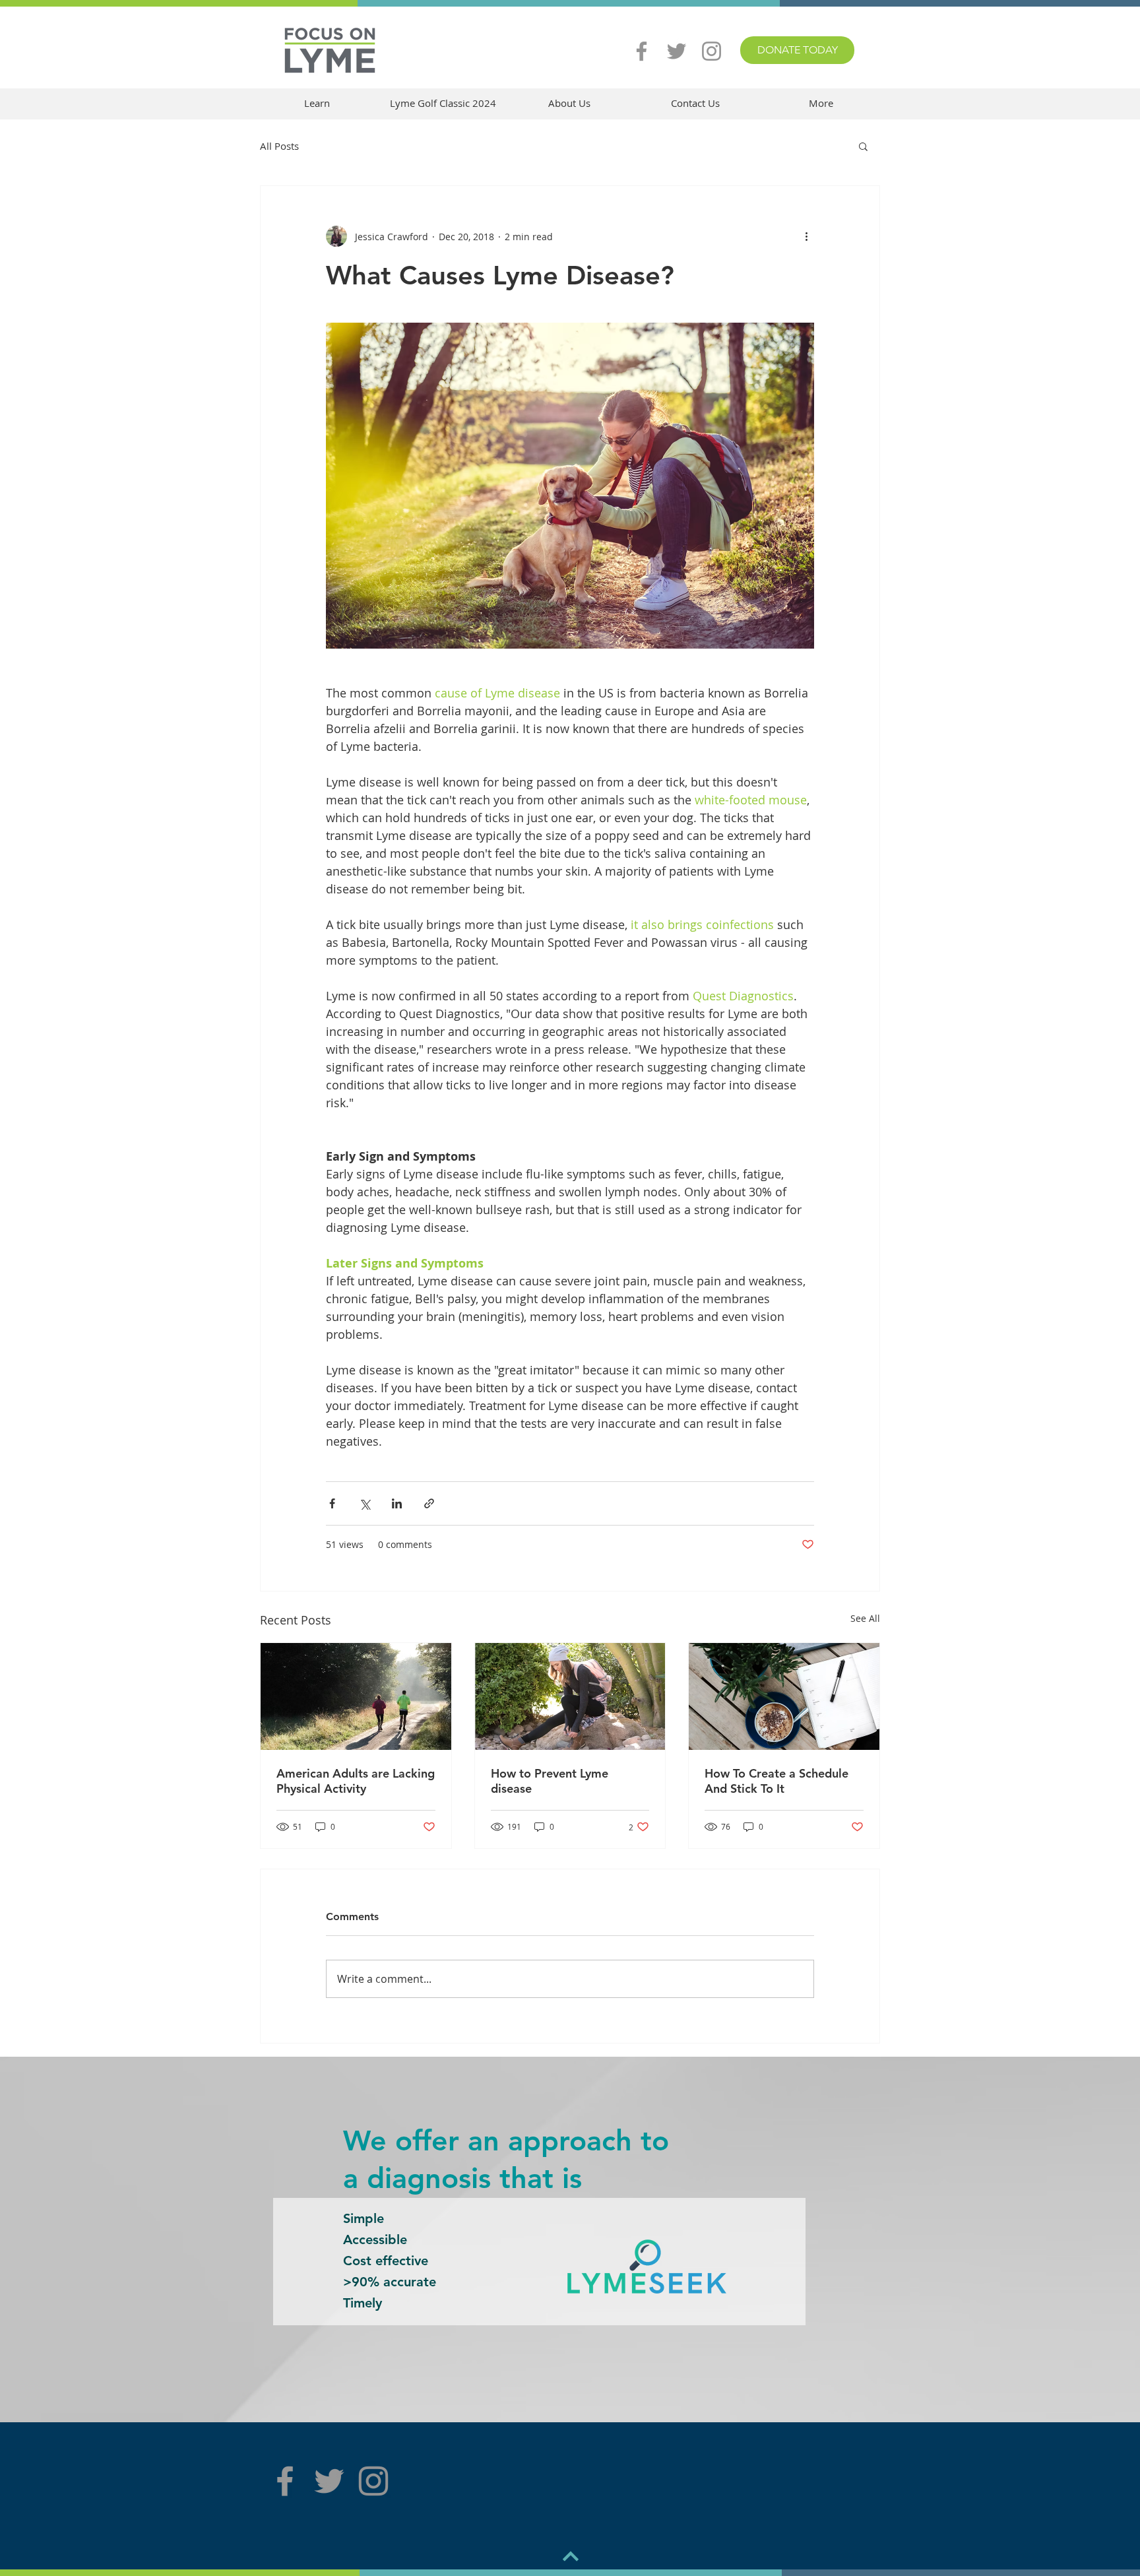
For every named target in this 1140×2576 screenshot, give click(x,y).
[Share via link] (429, 1503)
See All (865, 1618)
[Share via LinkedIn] (397, 1503)
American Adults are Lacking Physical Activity (356, 1781)
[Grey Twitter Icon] (677, 51)
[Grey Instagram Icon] (712, 51)
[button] (317, 103)
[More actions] (806, 236)
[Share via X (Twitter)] (364, 1503)
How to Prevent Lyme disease (550, 1781)
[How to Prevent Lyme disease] (570, 1696)
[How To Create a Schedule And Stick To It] (784, 1696)
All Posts (279, 146)
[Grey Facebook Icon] (642, 51)
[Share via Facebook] (332, 1503)
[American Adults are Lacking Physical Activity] (356, 1696)
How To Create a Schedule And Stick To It (776, 1781)
